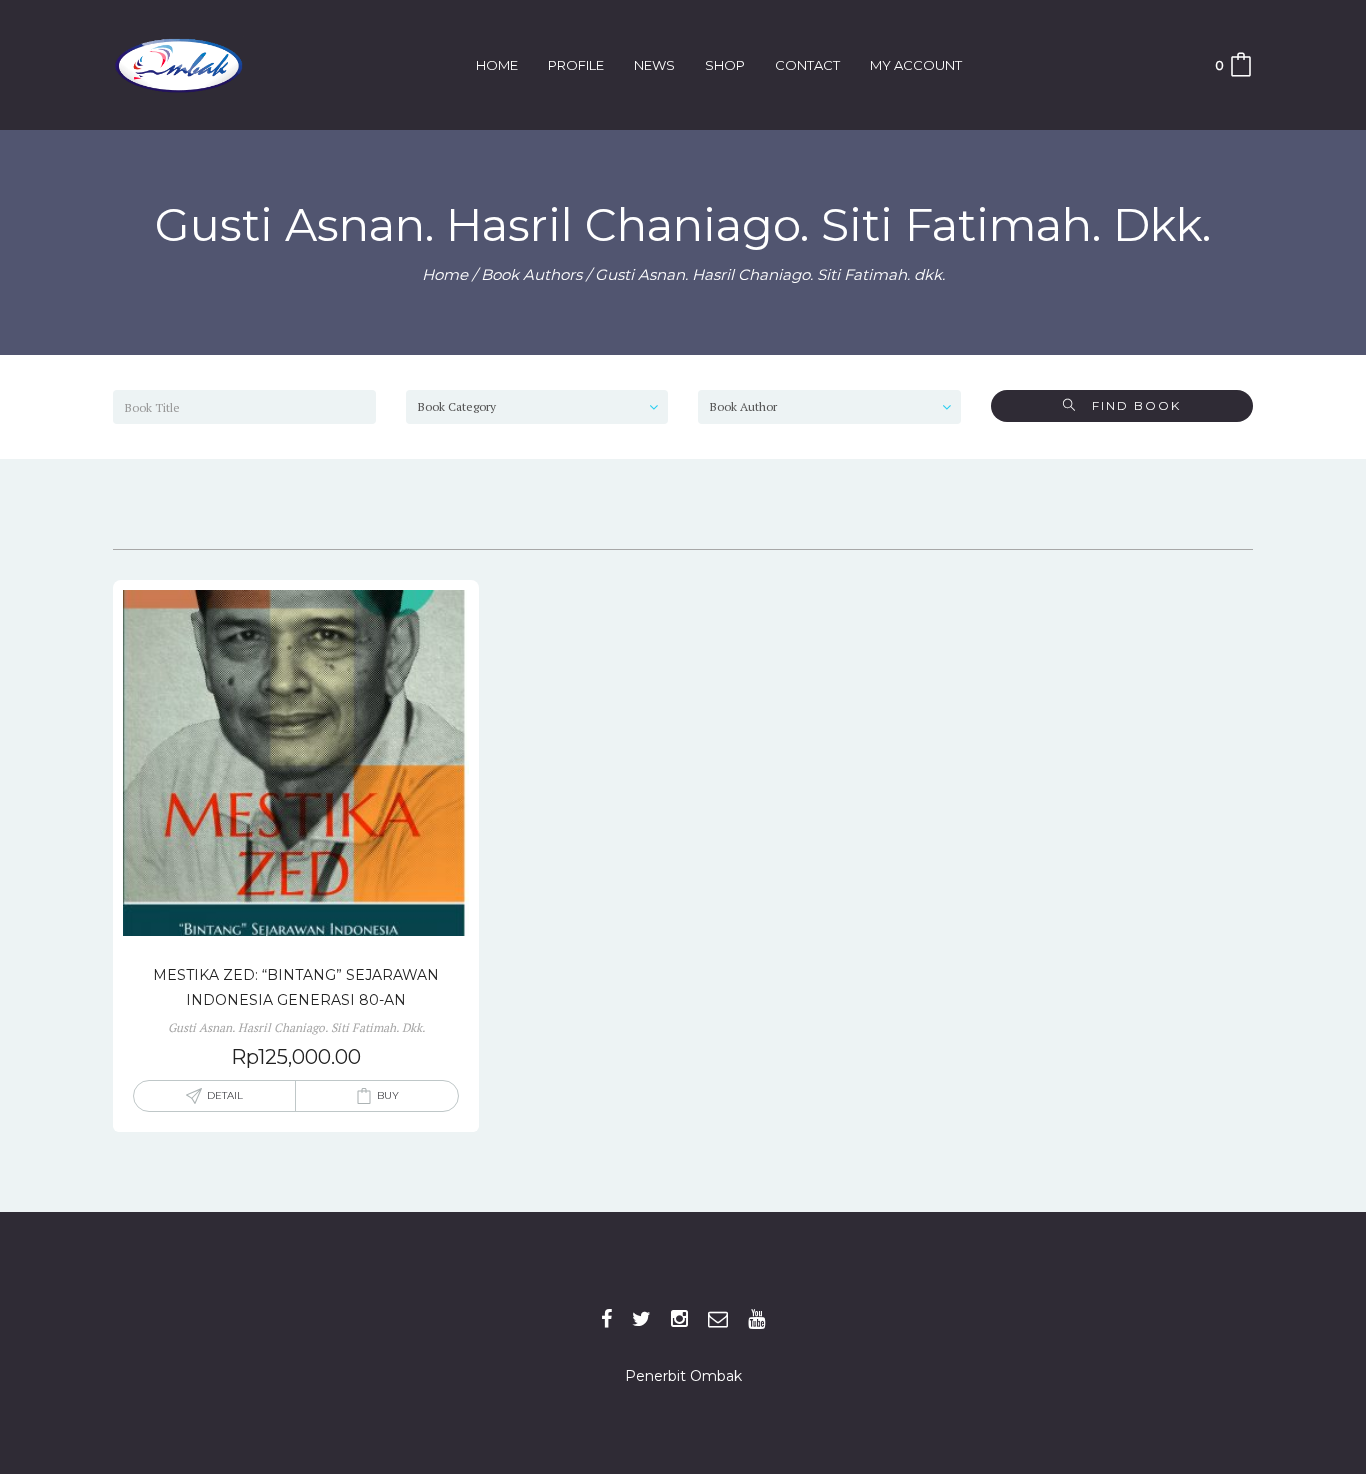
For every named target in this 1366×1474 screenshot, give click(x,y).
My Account (916, 65)
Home (497, 65)
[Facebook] (606, 1319)
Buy (388, 1095)
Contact (807, 65)
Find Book (1129, 405)
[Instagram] (679, 1319)
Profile (576, 65)
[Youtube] (756, 1319)
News (654, 65)
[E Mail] (718, 1319)
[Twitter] (641, 1319)
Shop (725, 65)
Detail (225, 1095)
